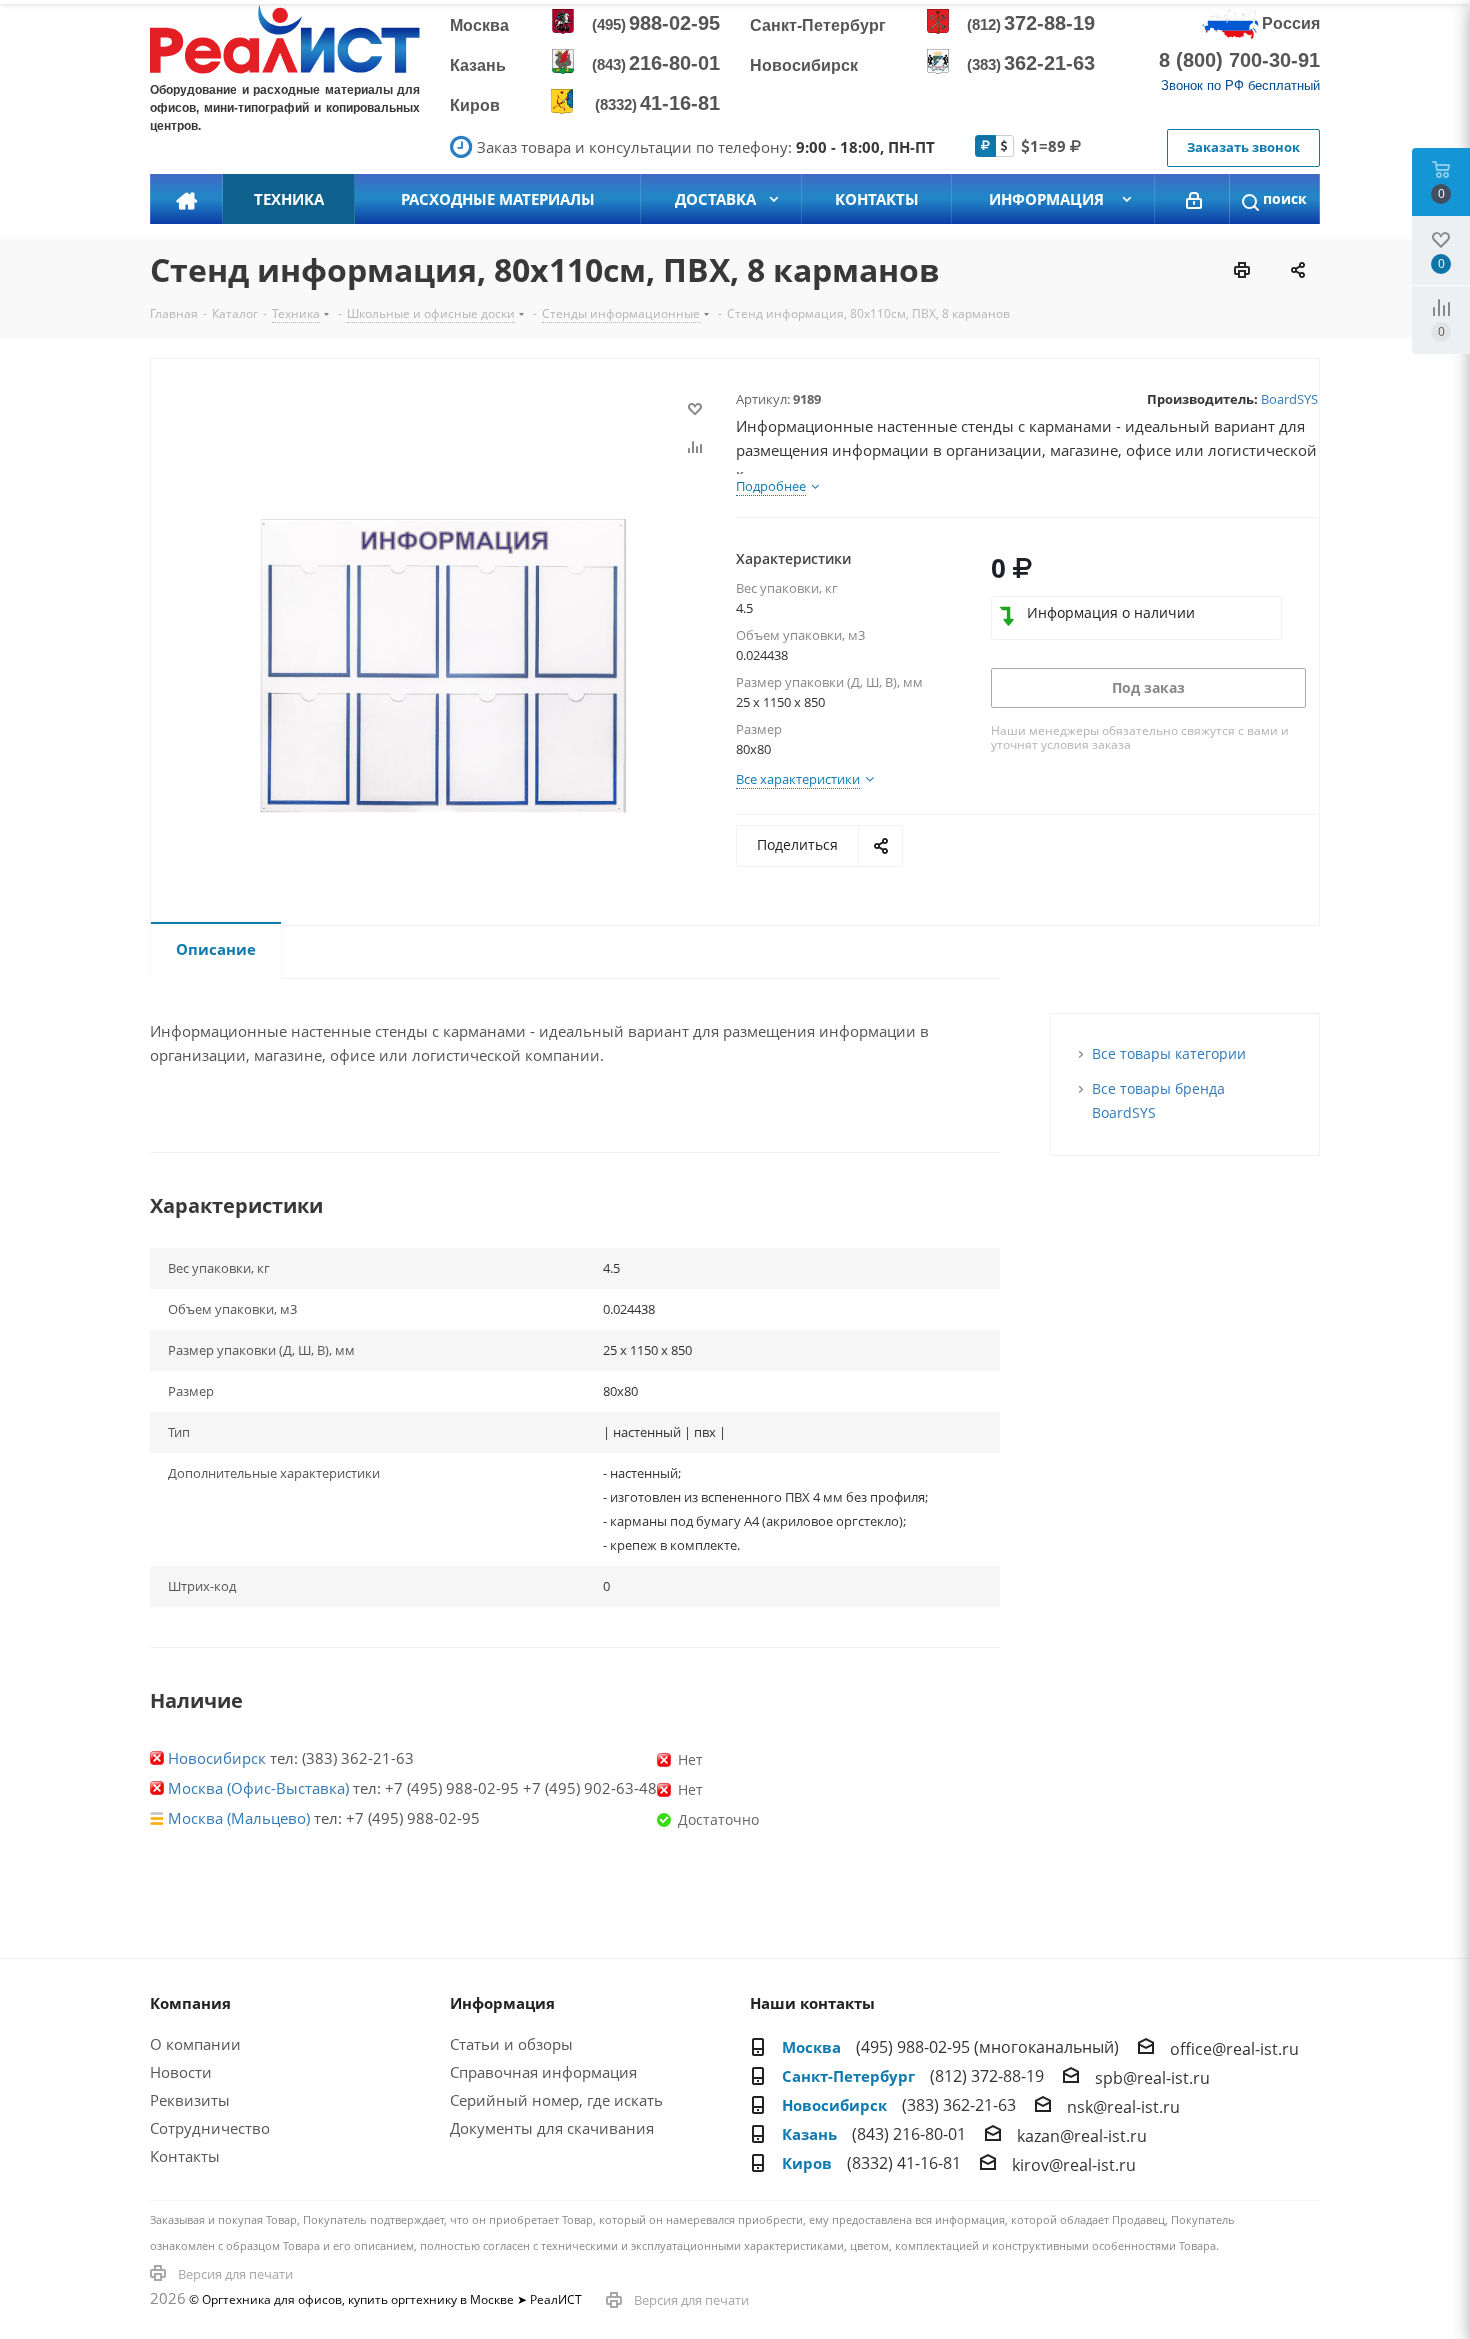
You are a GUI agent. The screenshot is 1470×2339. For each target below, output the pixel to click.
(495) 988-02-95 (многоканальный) (987, 2047)
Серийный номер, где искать (556, 2100)
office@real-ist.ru (1234, 2049)
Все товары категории (1169, 1053)
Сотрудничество (210, 2128)
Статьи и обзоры (511, 2044)
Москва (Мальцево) (239, 1818)
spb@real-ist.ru (1152, 2078)
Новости (181, 2072)
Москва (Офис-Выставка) (258, 1788)
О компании (195, 2044)
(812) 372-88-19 (987, 2076)
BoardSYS (1289, 399)
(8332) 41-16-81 (904, 2163)
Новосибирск (217, 1758)
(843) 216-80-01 (909, 2134)
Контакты (185, 2156)
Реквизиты (190, 2100)
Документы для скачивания (552, 2128)
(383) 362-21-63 (959, 2105)
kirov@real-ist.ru (1074, 2165)
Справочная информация (543, 2072)
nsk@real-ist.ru (1123, 2107)
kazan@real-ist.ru (1082, 2136)
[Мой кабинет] (1194, 199)
